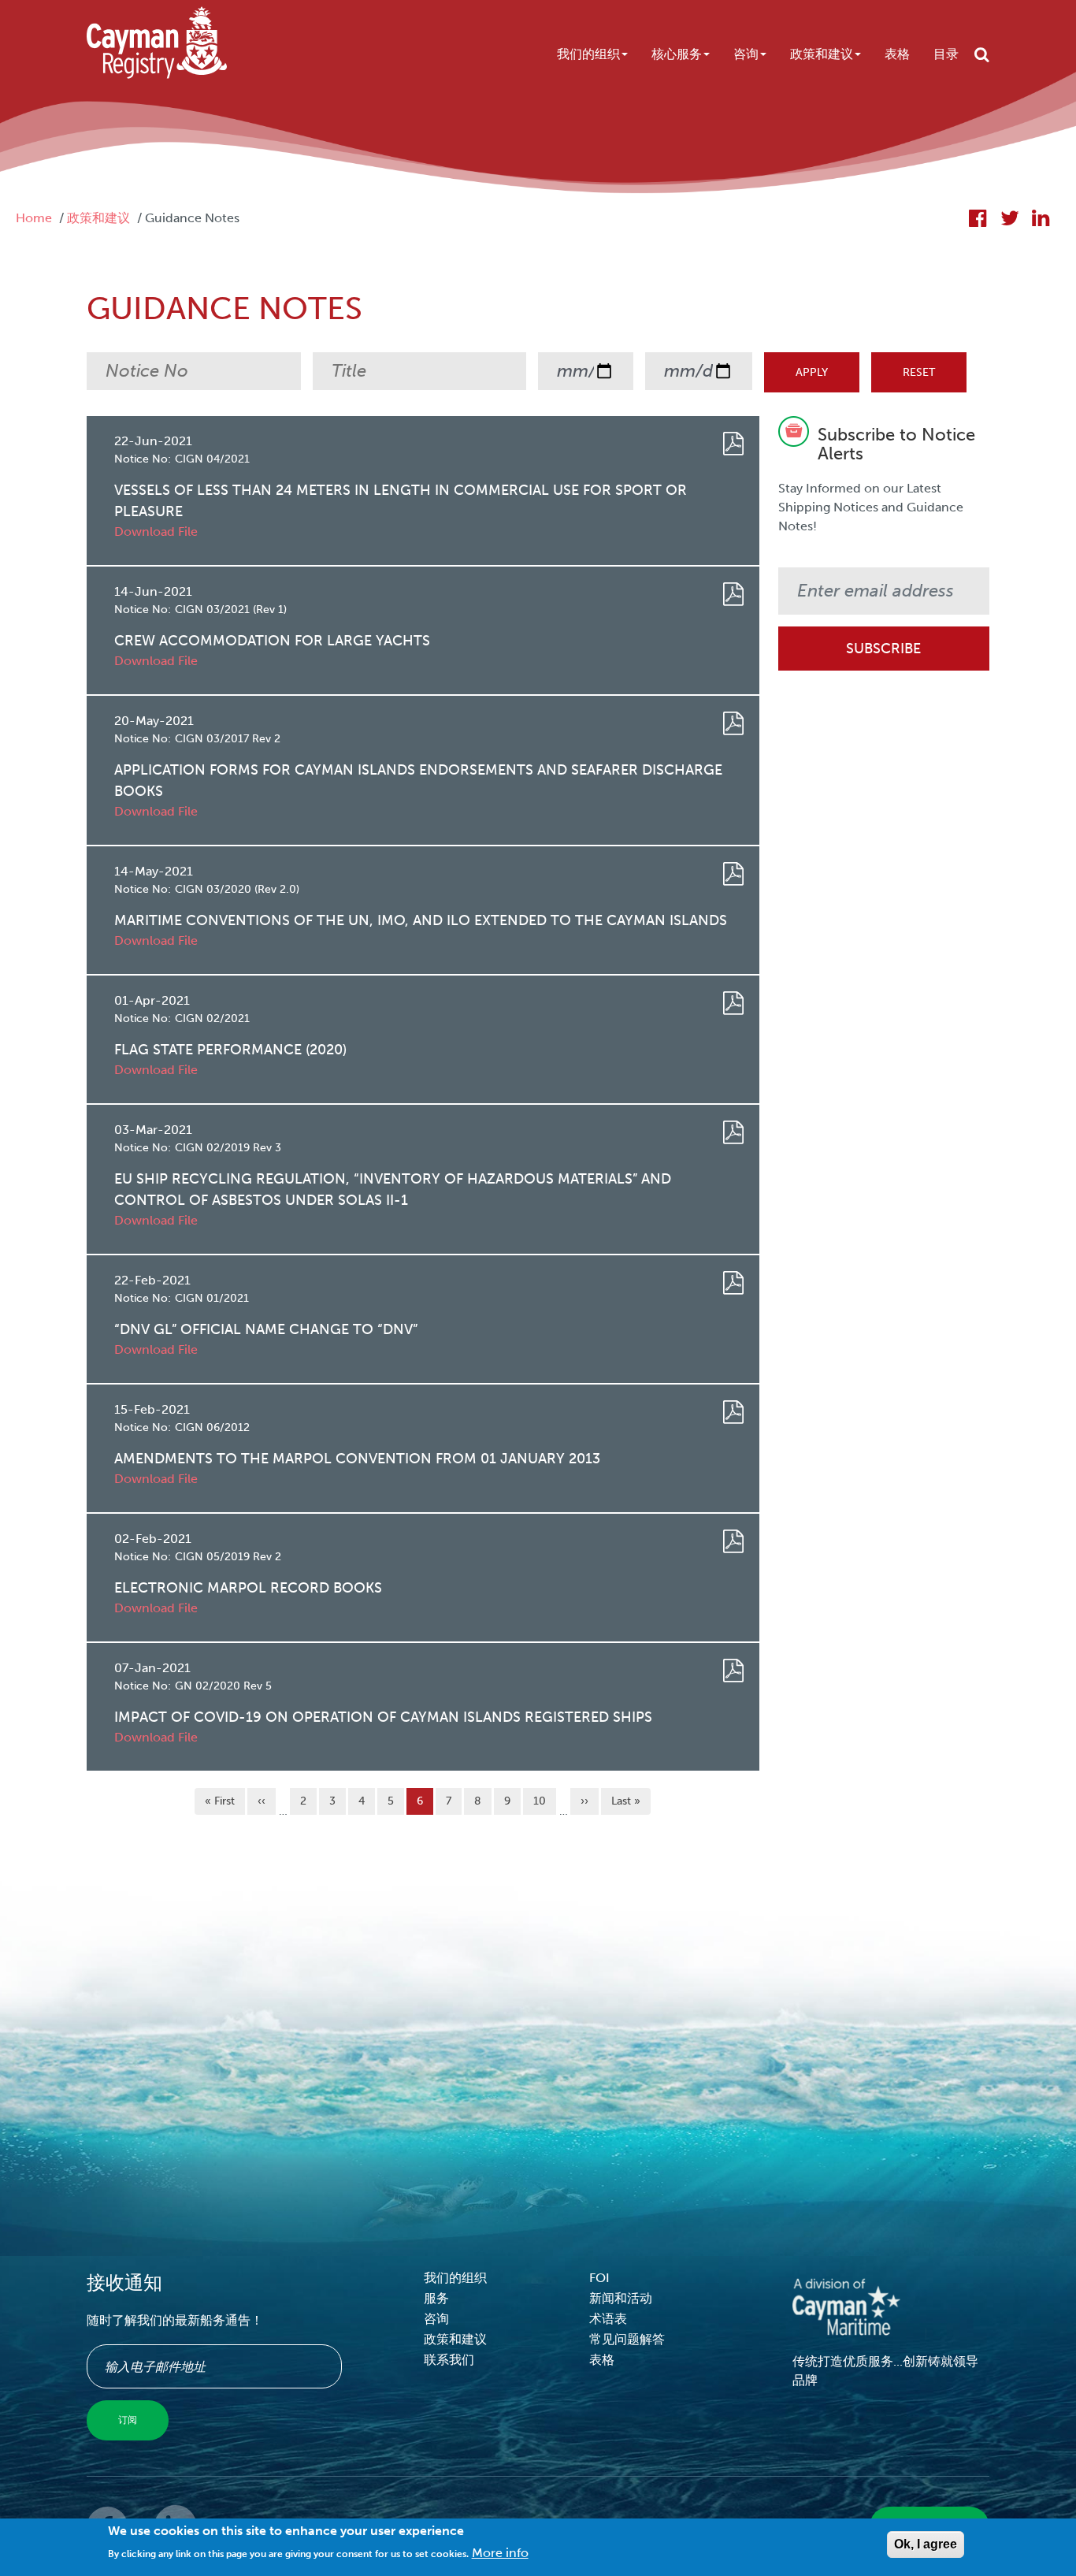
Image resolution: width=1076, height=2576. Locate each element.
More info (500, 2553)
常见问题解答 (627, 2339)
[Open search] (982, 54)
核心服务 (677, 54)
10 (544, 1801)
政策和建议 (822, 54)
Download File (156, 532)
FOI (599, 2278)
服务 (436, 2298)
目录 (946, 54)
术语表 (608, 2319)
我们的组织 (588, 54)
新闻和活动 (621, 2298)
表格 (897, 54)
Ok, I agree (926, 2544)
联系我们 (449, 2360)
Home (34, 218)
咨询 (746, 54)
